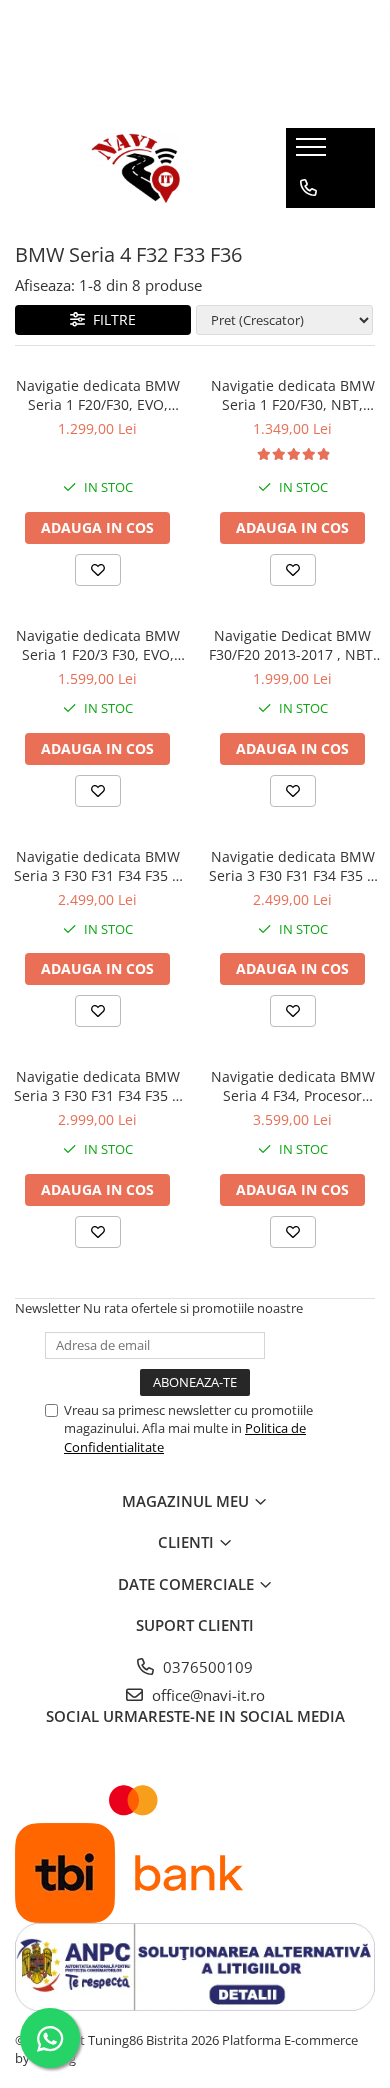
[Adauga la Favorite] (98, 570)
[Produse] (313, 153)
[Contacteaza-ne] (308, 188)
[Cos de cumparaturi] (307, 228)
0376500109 (206, 1667)
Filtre (110, 319)
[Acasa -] (136, 168)
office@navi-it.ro (206, 1695)
